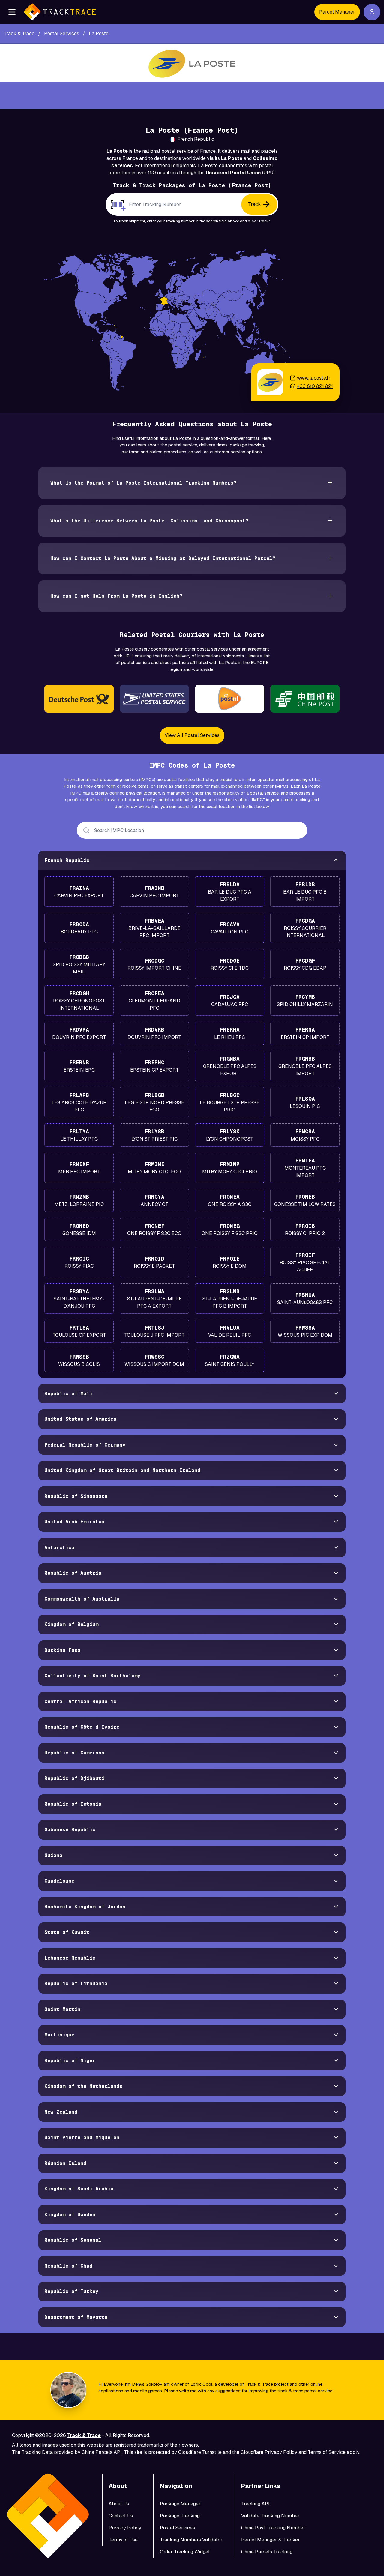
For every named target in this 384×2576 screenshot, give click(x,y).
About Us (119, 2504)
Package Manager (180, 2504)
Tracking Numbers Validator (191, 2540)
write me (188, 2391)
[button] (12, 12)
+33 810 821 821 (315, 386)
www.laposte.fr (314, 378)
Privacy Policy (281, 2452)
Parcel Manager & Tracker (271, 2540)
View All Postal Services (192, 735)
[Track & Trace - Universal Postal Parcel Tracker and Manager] (60, 12)
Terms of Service (327, 2452)
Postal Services (177, 2528)
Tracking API (255, 2504)
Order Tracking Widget (185, 2552)
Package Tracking (180, 2516)
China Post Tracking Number (273, 2528)
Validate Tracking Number (270, 2516)
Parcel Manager (337, 12)
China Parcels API (102, 2452)
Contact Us (121, 2516)
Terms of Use (123, 2540)
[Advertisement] (192, 96)
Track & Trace (259, 2384)
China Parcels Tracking (267, 2552)
